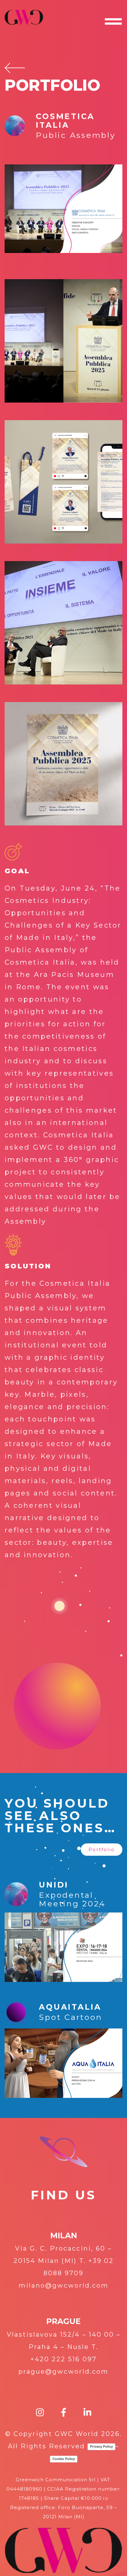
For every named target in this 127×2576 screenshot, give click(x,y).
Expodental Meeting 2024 (72, 1899)
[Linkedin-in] (87, 2413)
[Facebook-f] (64, 2413)
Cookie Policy (64, 2459)
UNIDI (54, 1885)
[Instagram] (40, 2413)
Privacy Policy (101, 2446)
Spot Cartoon (70, 2017)
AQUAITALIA (70, 2007)
